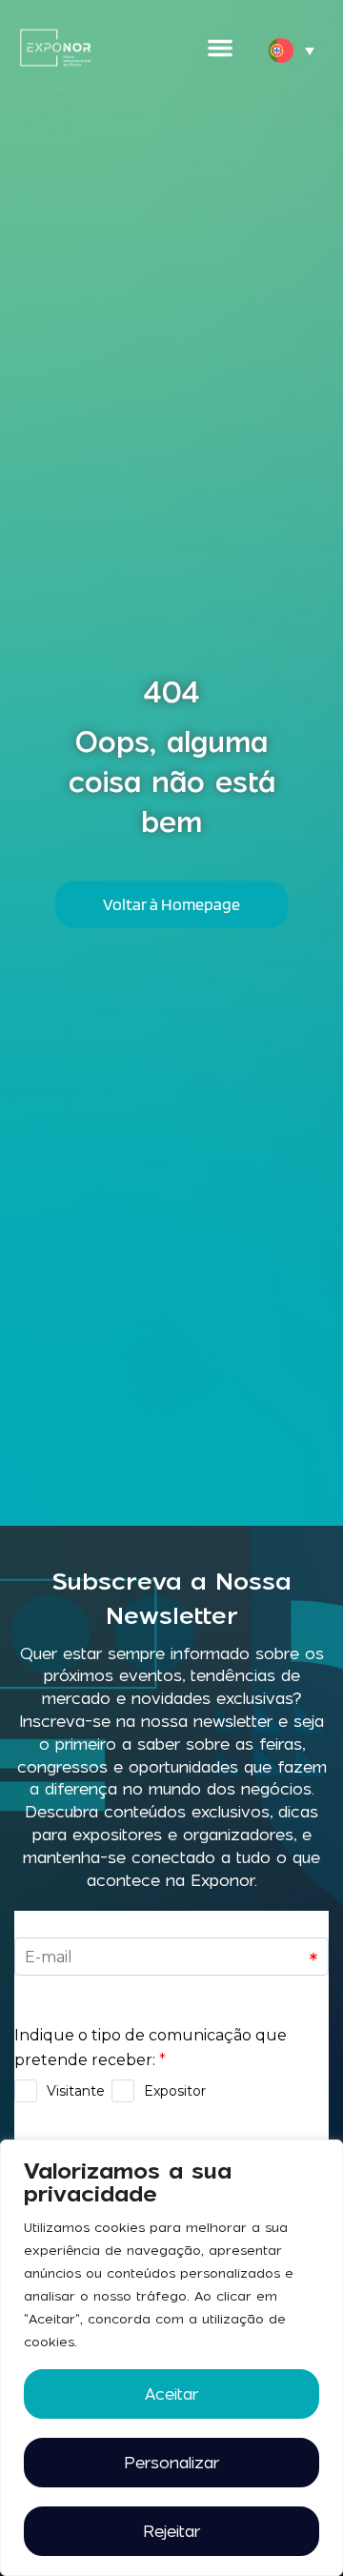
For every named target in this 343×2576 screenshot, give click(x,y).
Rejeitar (171, 2531)
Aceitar (171, 2394)
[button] (220, 48)
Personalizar (171, 2463)
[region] (171, 2358)
